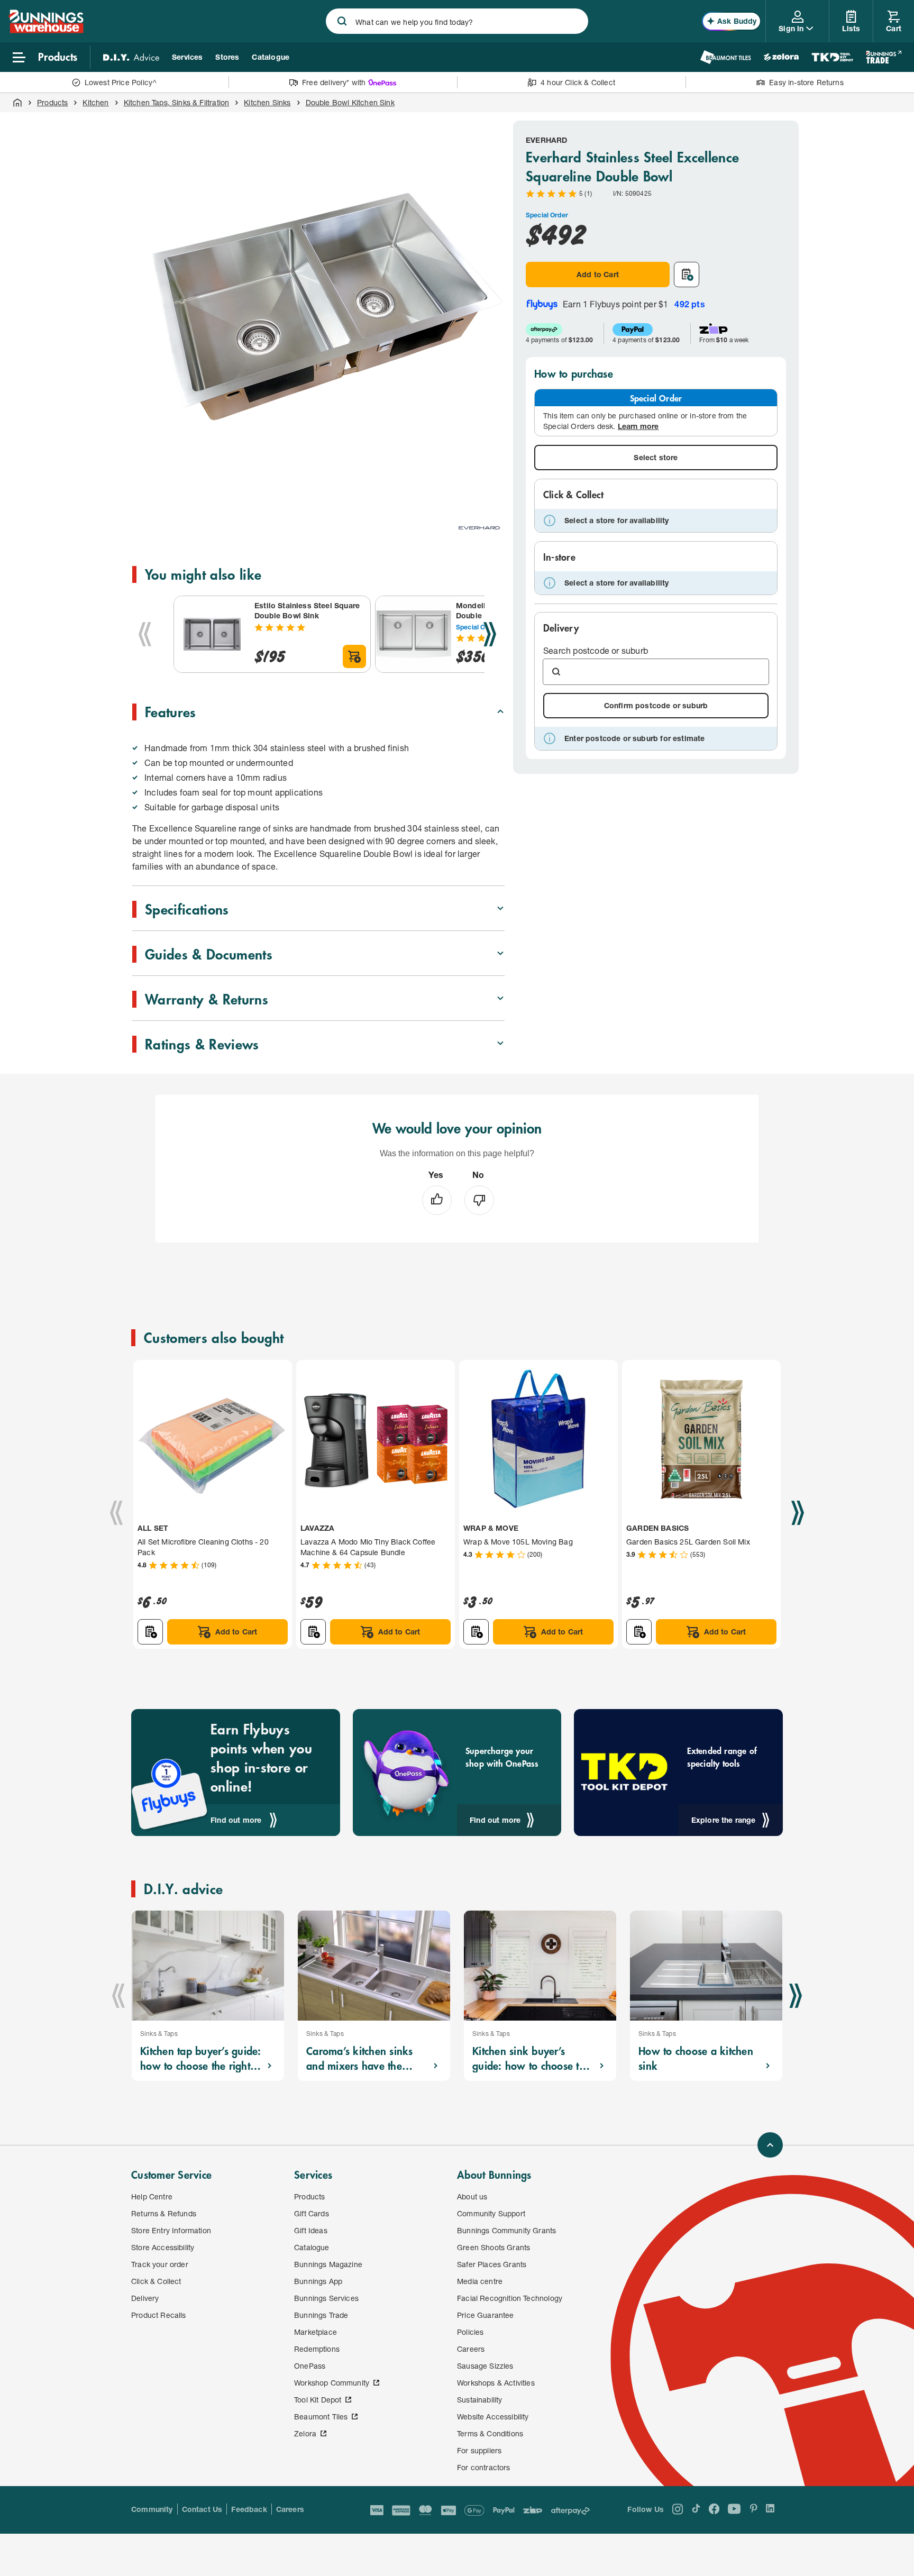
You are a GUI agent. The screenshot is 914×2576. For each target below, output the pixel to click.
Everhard (546, 140)
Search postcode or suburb (596, 650)
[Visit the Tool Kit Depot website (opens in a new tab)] (832, 57)
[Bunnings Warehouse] (46, 30)
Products (52, 102)
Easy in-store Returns (806, 82)
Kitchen (95, 102)
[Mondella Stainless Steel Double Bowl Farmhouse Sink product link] (414, 634)
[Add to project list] (687, 275)
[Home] (17, 103)
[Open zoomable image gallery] (492, 483)
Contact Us (202, 2509)
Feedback (249, 2509)
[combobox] (457, 21)
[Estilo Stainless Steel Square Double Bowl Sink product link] (212, 634)
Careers (290, 2509)
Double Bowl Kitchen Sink (350, 102)
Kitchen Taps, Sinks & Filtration (177, 102)
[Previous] (145, 634)
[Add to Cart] (354, 656)
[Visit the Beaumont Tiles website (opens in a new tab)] (725, 57)
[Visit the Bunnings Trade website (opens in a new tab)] (884, 57)
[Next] (490, 634)
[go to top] (770, 2145)
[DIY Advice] (131, 57)
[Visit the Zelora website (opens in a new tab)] (781, 57)
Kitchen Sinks (267, 102)
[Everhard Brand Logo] (479, 528)
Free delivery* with (334, 82)
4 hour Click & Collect (578, 82)
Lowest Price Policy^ (121, 82)
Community (152, 2509)
